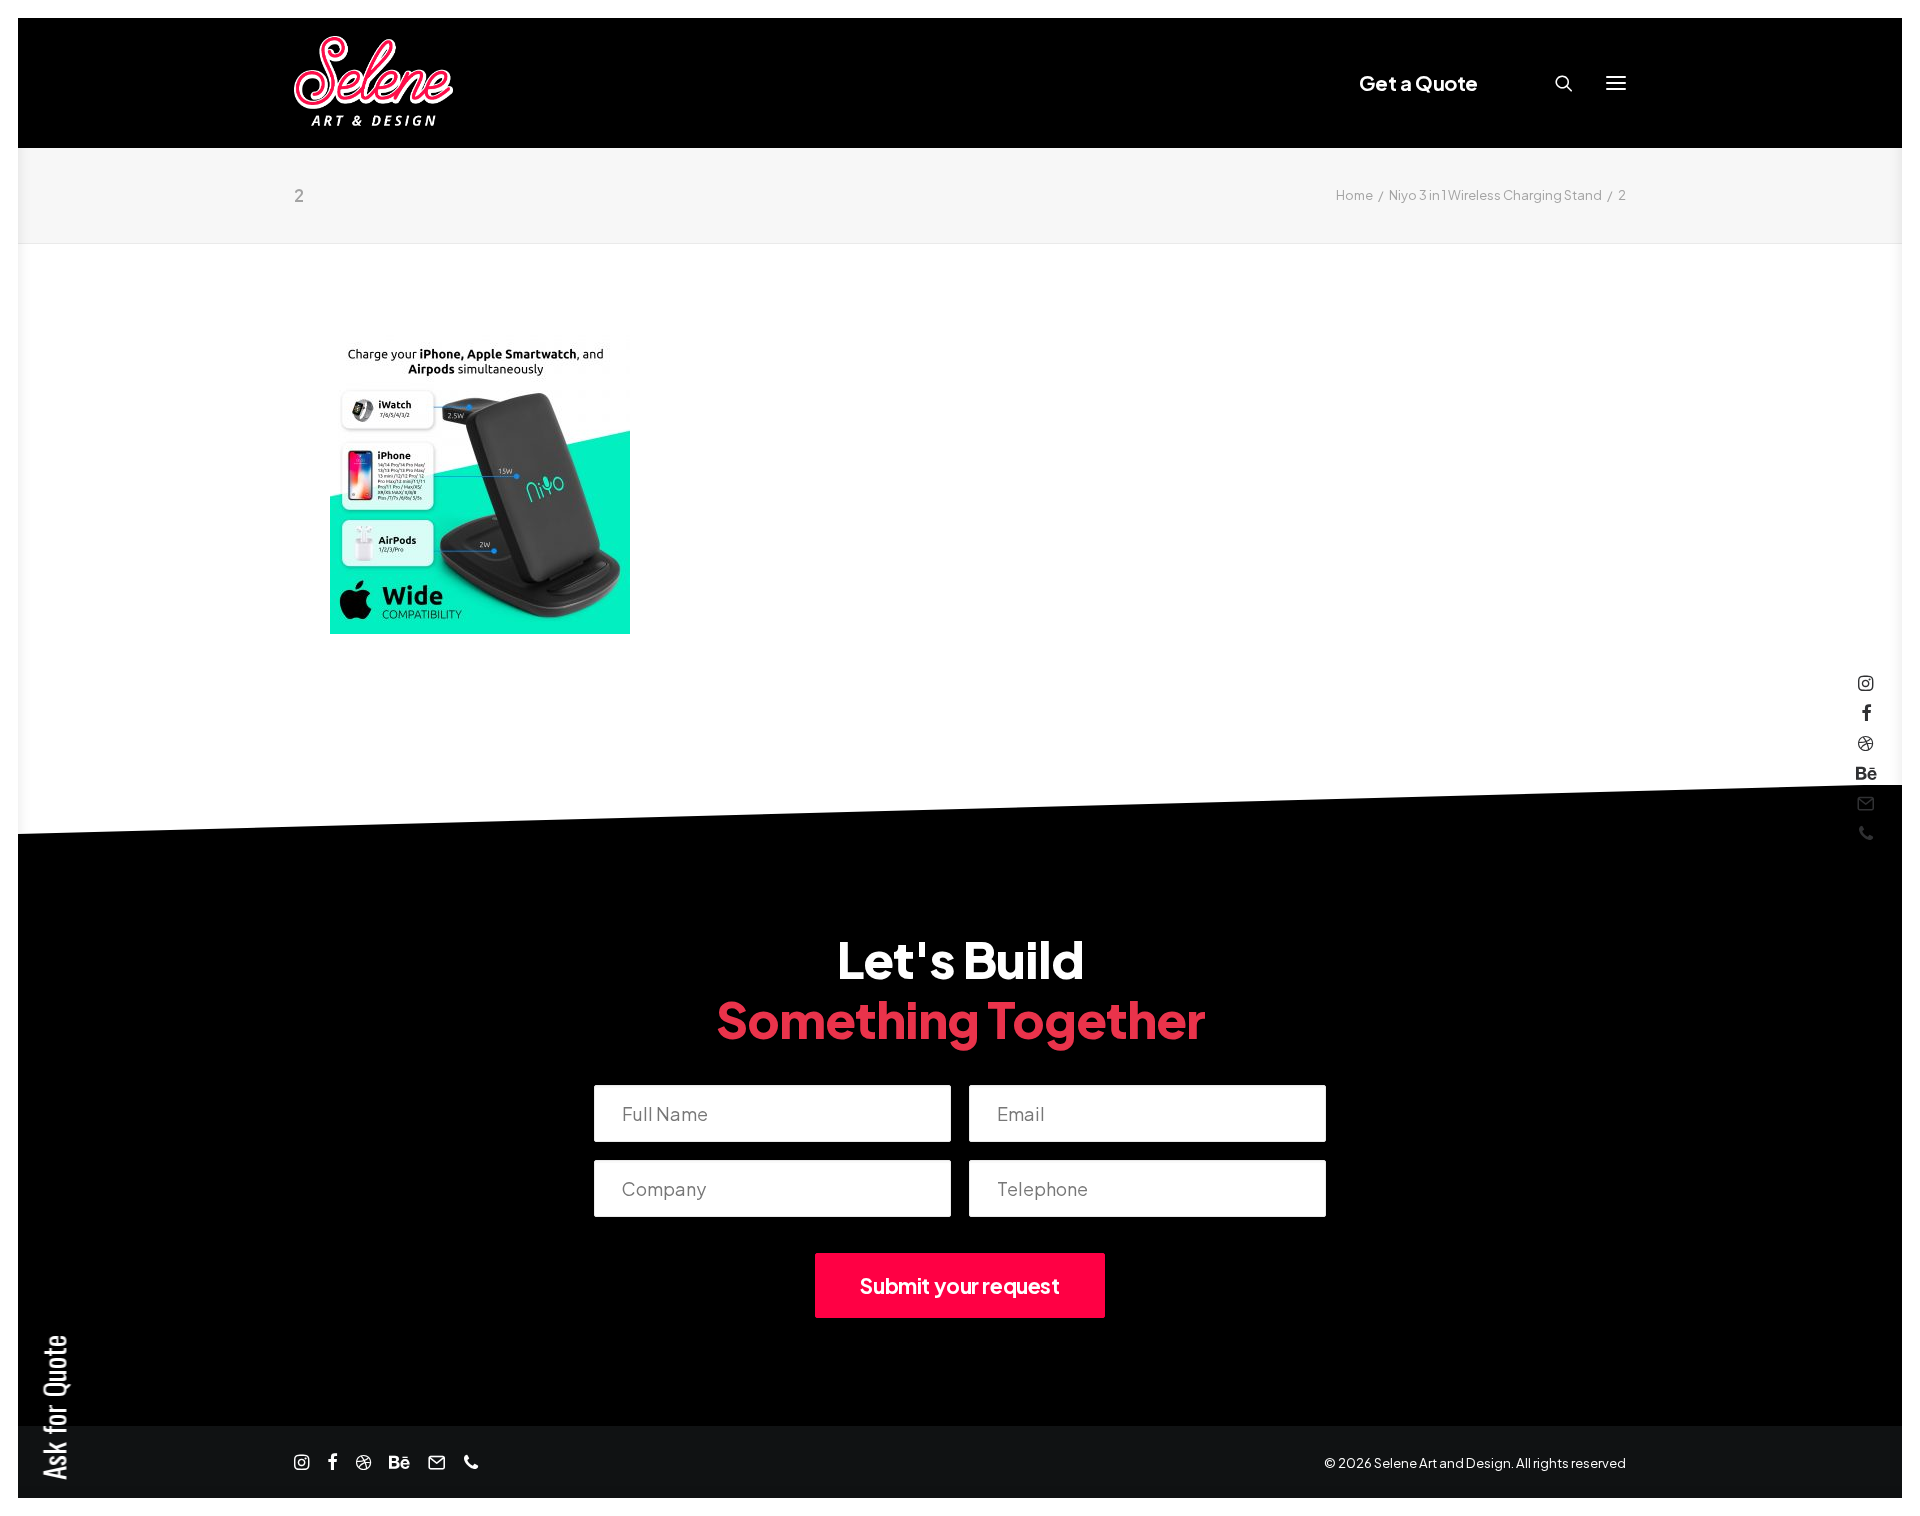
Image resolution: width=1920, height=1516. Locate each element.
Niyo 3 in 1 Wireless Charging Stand (1495, 195)
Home (1354, 195)
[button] (1616, 83)
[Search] (1555, 83)
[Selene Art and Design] (373, 83)
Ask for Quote (53, 1407)
